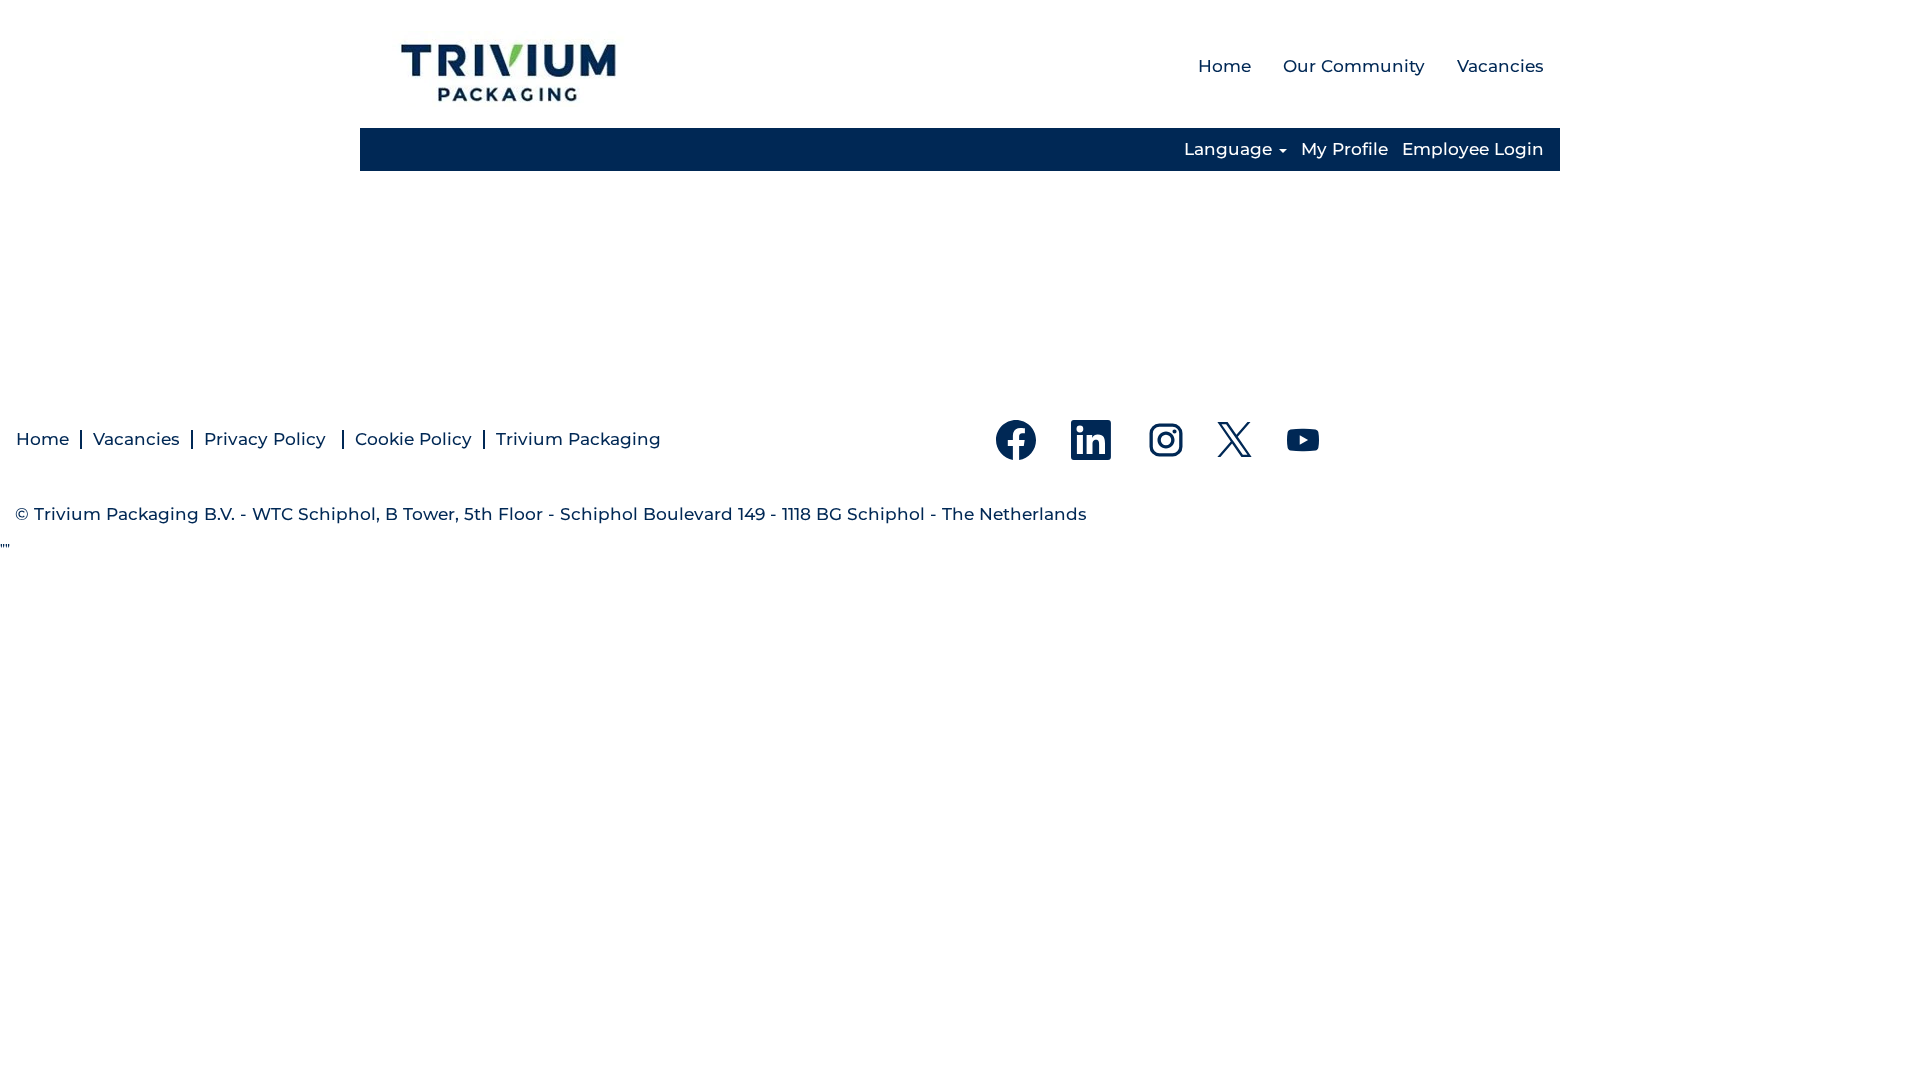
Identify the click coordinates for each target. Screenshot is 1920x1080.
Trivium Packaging (578, 439)
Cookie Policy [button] (413, 439)
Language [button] (1230, 149)
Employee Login (1473, 149)
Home (1224, 66)
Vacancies (1500, 66)
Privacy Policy (267, 439)
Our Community (1354, 66)
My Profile (1344, 149)
